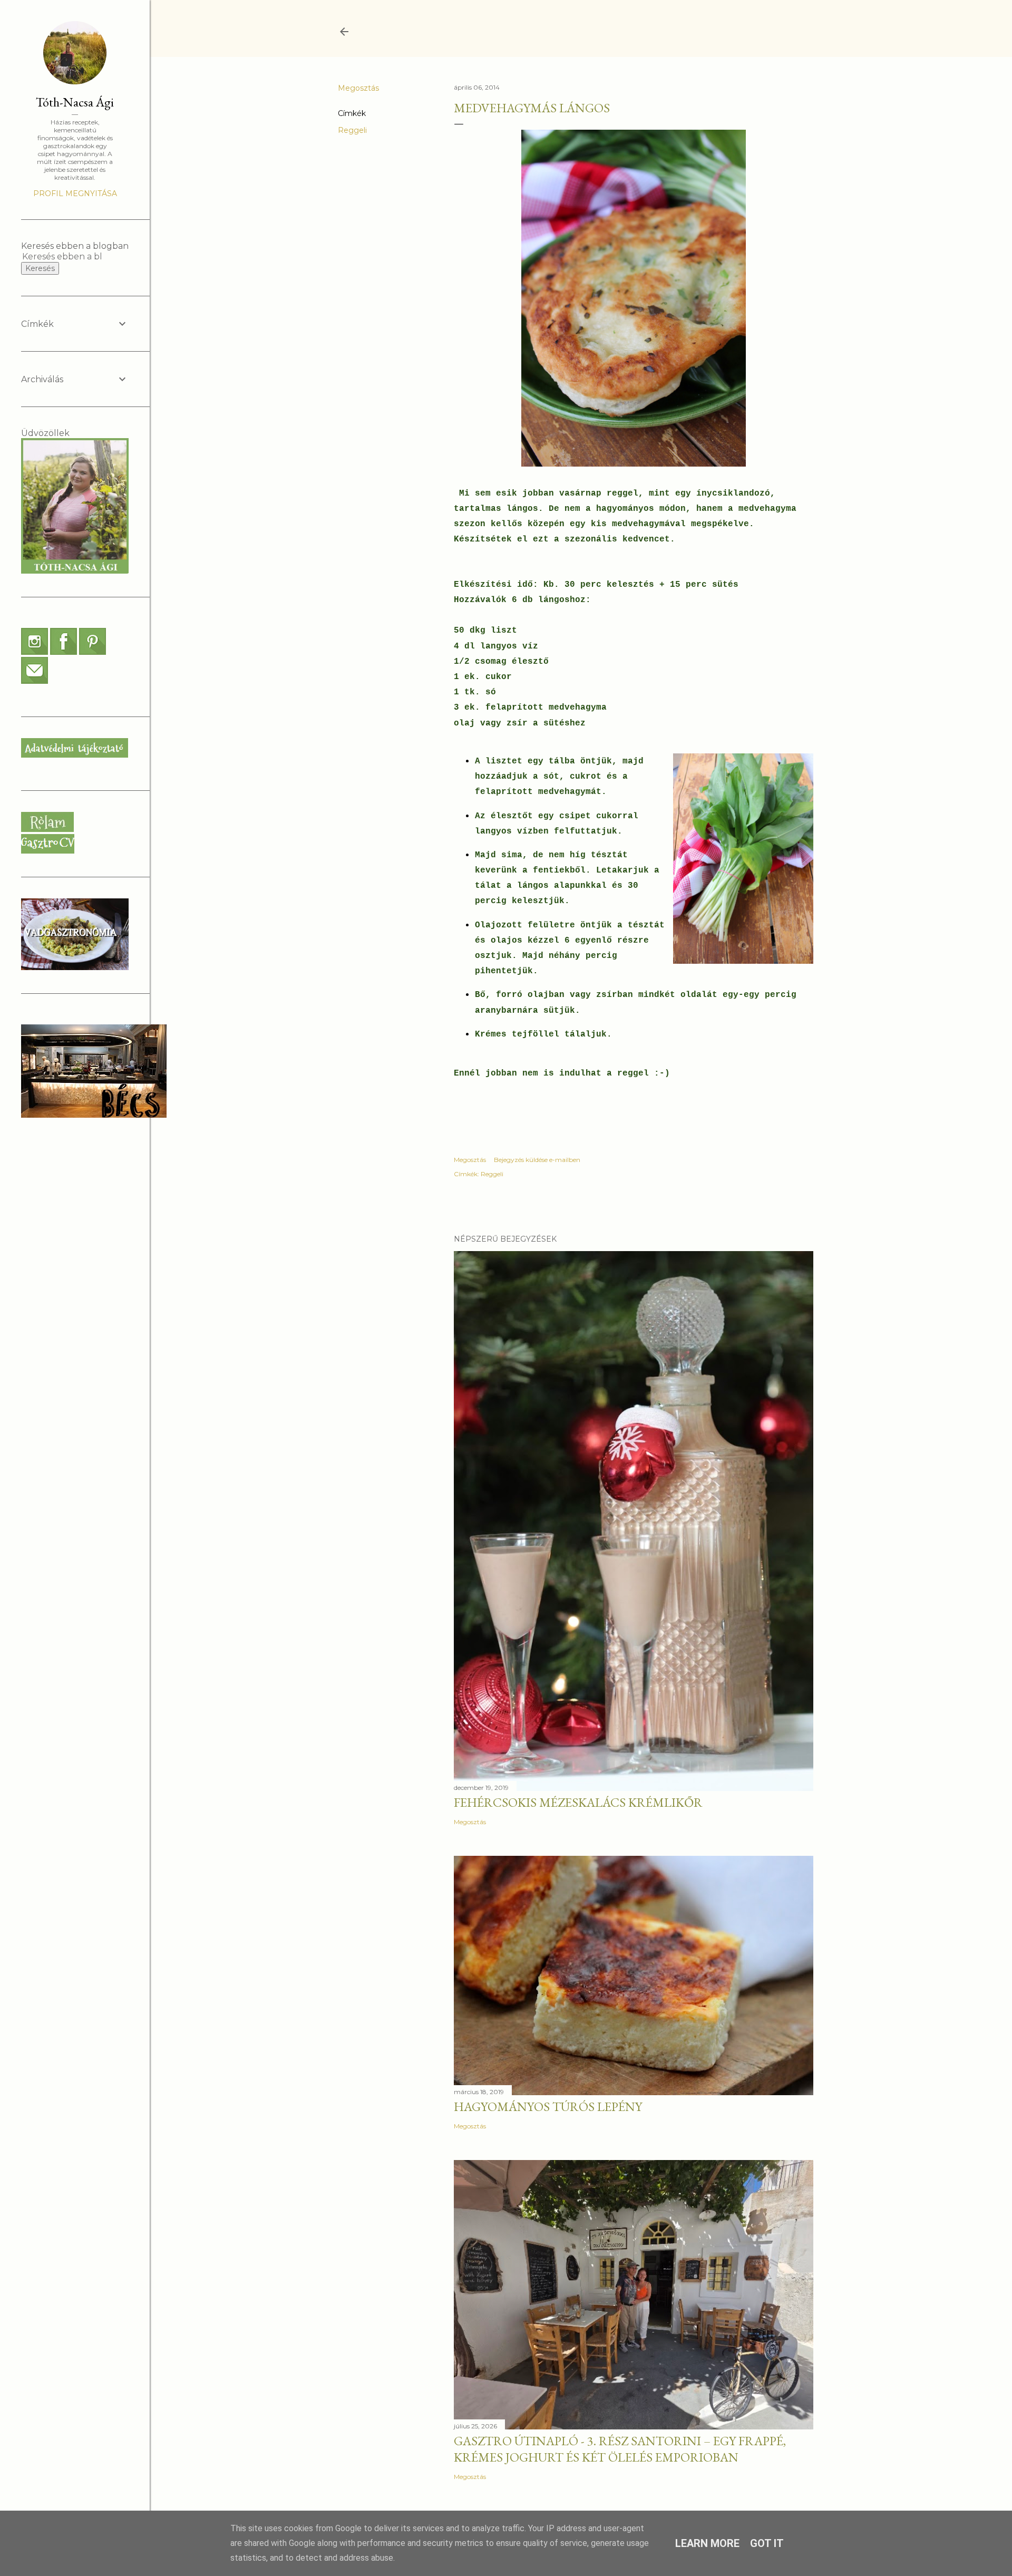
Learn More (707, 2543)
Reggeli (352, 130)
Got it (767, 2543)
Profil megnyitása (75, 193)
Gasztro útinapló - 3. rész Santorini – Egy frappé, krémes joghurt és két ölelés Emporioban (620, 2449)
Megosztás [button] (358, 88)
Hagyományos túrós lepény (548, 2107)
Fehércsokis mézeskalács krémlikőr (578, 1802)
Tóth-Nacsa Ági (75, 102)
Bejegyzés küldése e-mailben (537, 1160)
